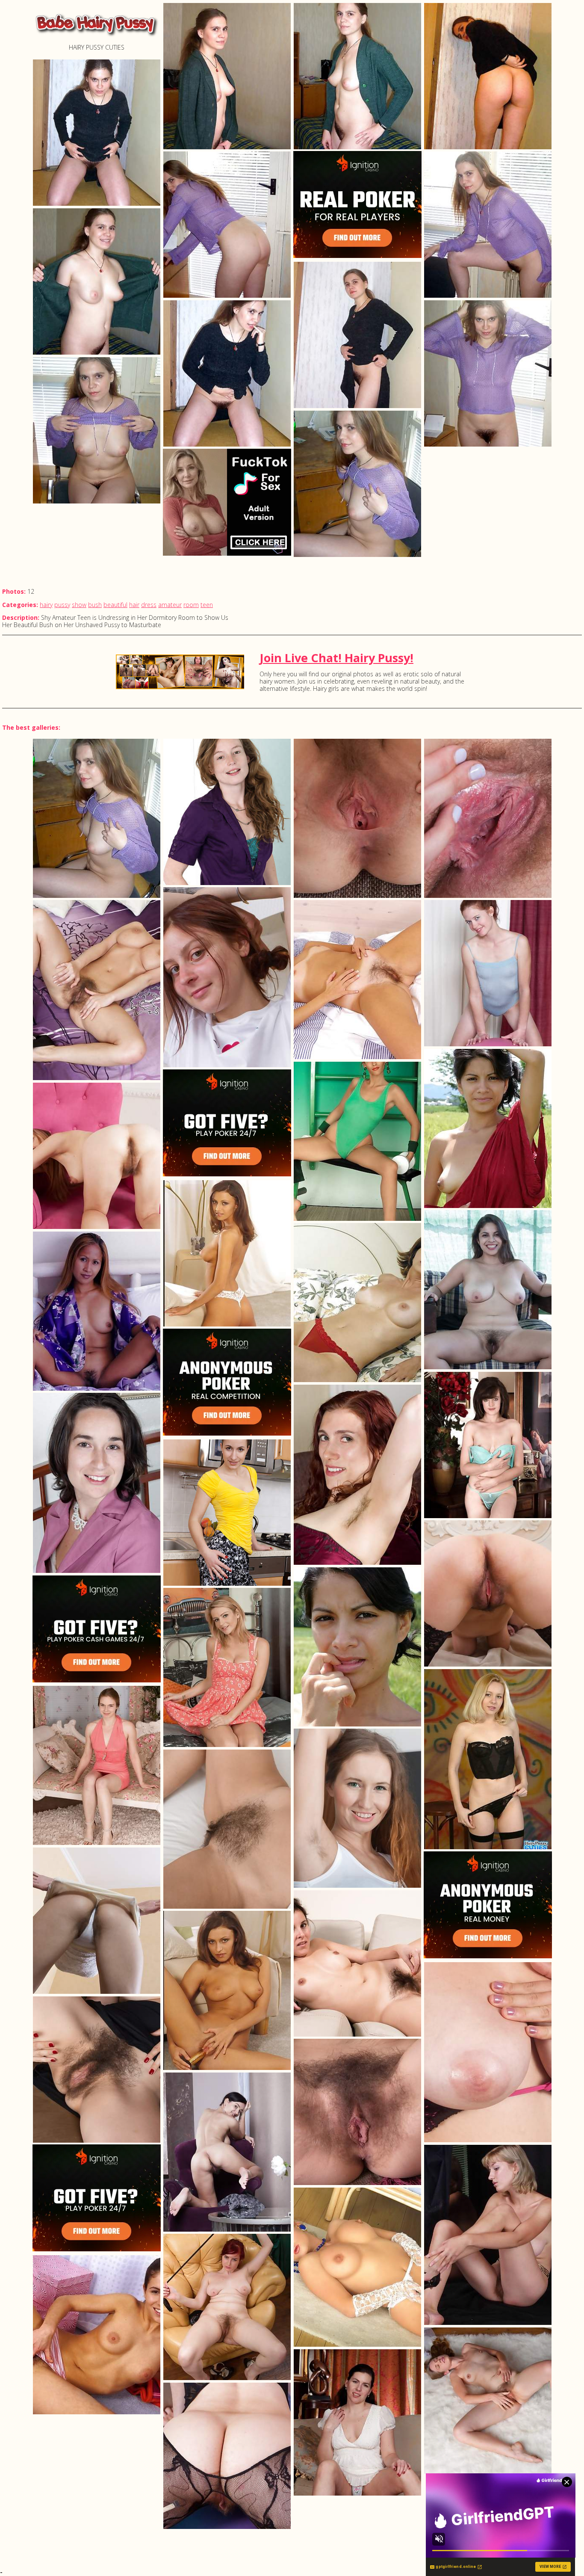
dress (149, 605)
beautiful (115, 605)
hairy (46, 605)
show (79, 605)
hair (134, 605)
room (191, 605)
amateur (170, 605)
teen (207, 605)
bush (95, 605)
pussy (62, 605)
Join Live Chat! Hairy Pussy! (336, 658)
